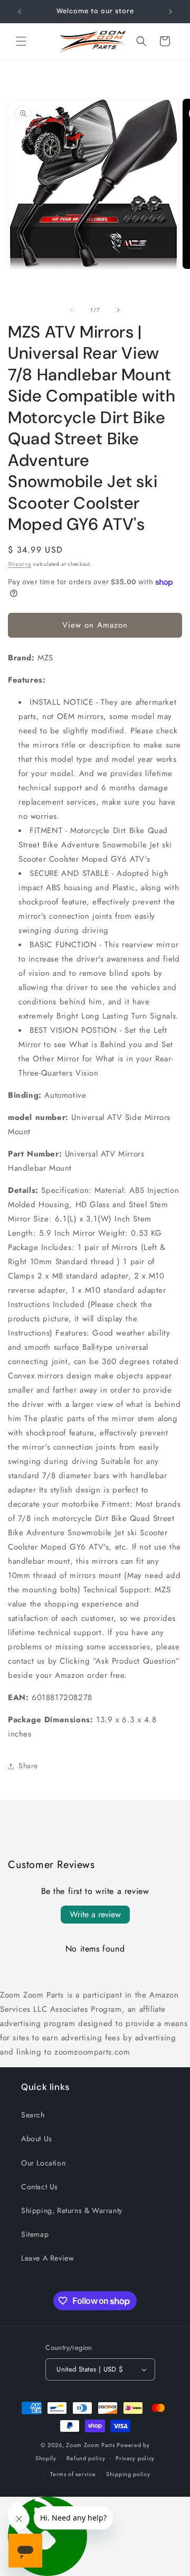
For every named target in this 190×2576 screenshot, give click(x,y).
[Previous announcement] (20, 12)
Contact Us (40, 2187)
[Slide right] (118, 310)
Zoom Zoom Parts (91, 2445)
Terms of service (73, 2474)
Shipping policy (128, 2474)
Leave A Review (47, 2258)
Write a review (95, 1914)
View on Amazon (95, 625)
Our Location (43, 2163)
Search (33, 2115)
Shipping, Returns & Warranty (72, 2210)
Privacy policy (135, 2458)
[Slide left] (72, 310)
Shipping (20, 564)
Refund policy (86, 2458)
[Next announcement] (170, 12)
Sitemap (35, 2234)
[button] (21, 41)
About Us (37, 2139)
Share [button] (28, 1766)
